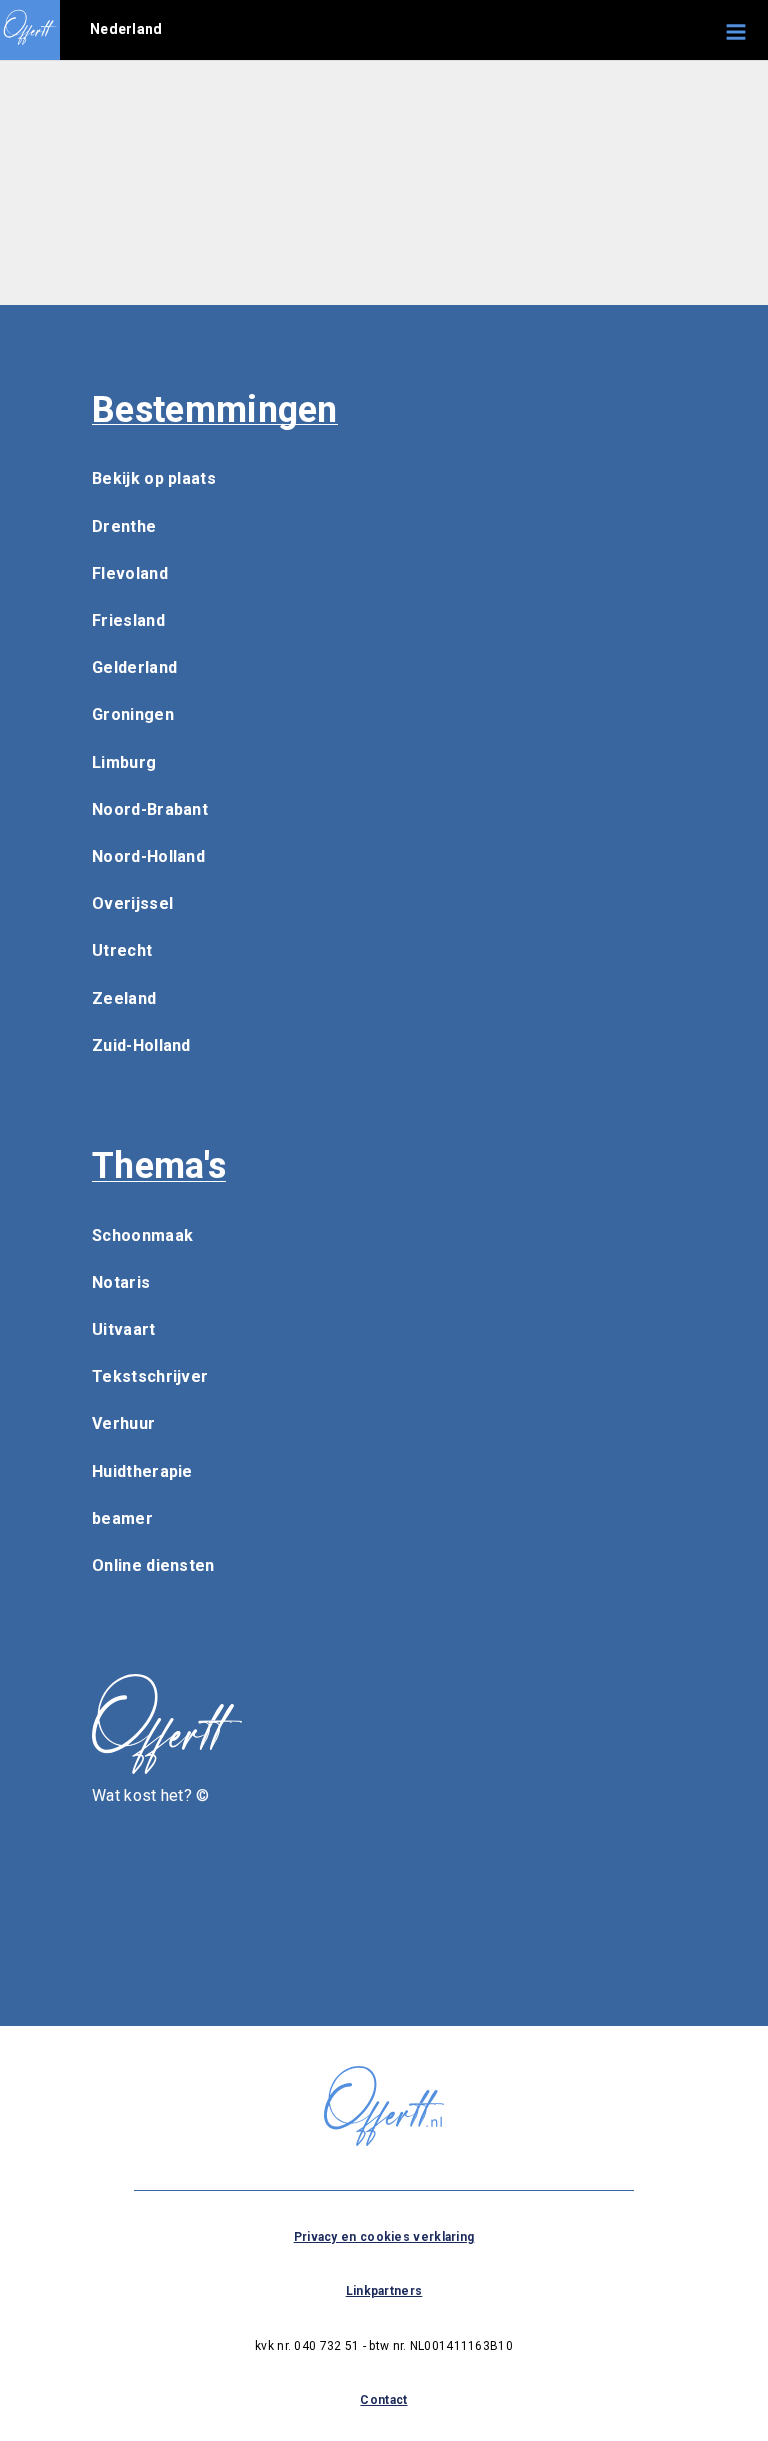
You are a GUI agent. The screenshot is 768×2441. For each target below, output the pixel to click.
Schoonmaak (142, 1235)
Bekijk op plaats (154, 478)
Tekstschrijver (150, 1376)
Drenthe (124, 526)
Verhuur (123, 1423)
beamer (122, 1518)
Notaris (121, 1282)
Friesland (128, 620)
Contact (383, 2400)
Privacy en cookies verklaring (384, 2237)
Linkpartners (384, 2291)
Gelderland (134, 667)
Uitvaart (123, 1329)
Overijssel (132, 903)
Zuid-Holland (141, 1045)
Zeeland (124, 998)
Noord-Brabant (150, 809)
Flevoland (130, 573)
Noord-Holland (148, 856)
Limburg (124, 762)
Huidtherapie (142, 1471)
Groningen (133, 714)
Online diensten (153, 1565)
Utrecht (122, 950)
